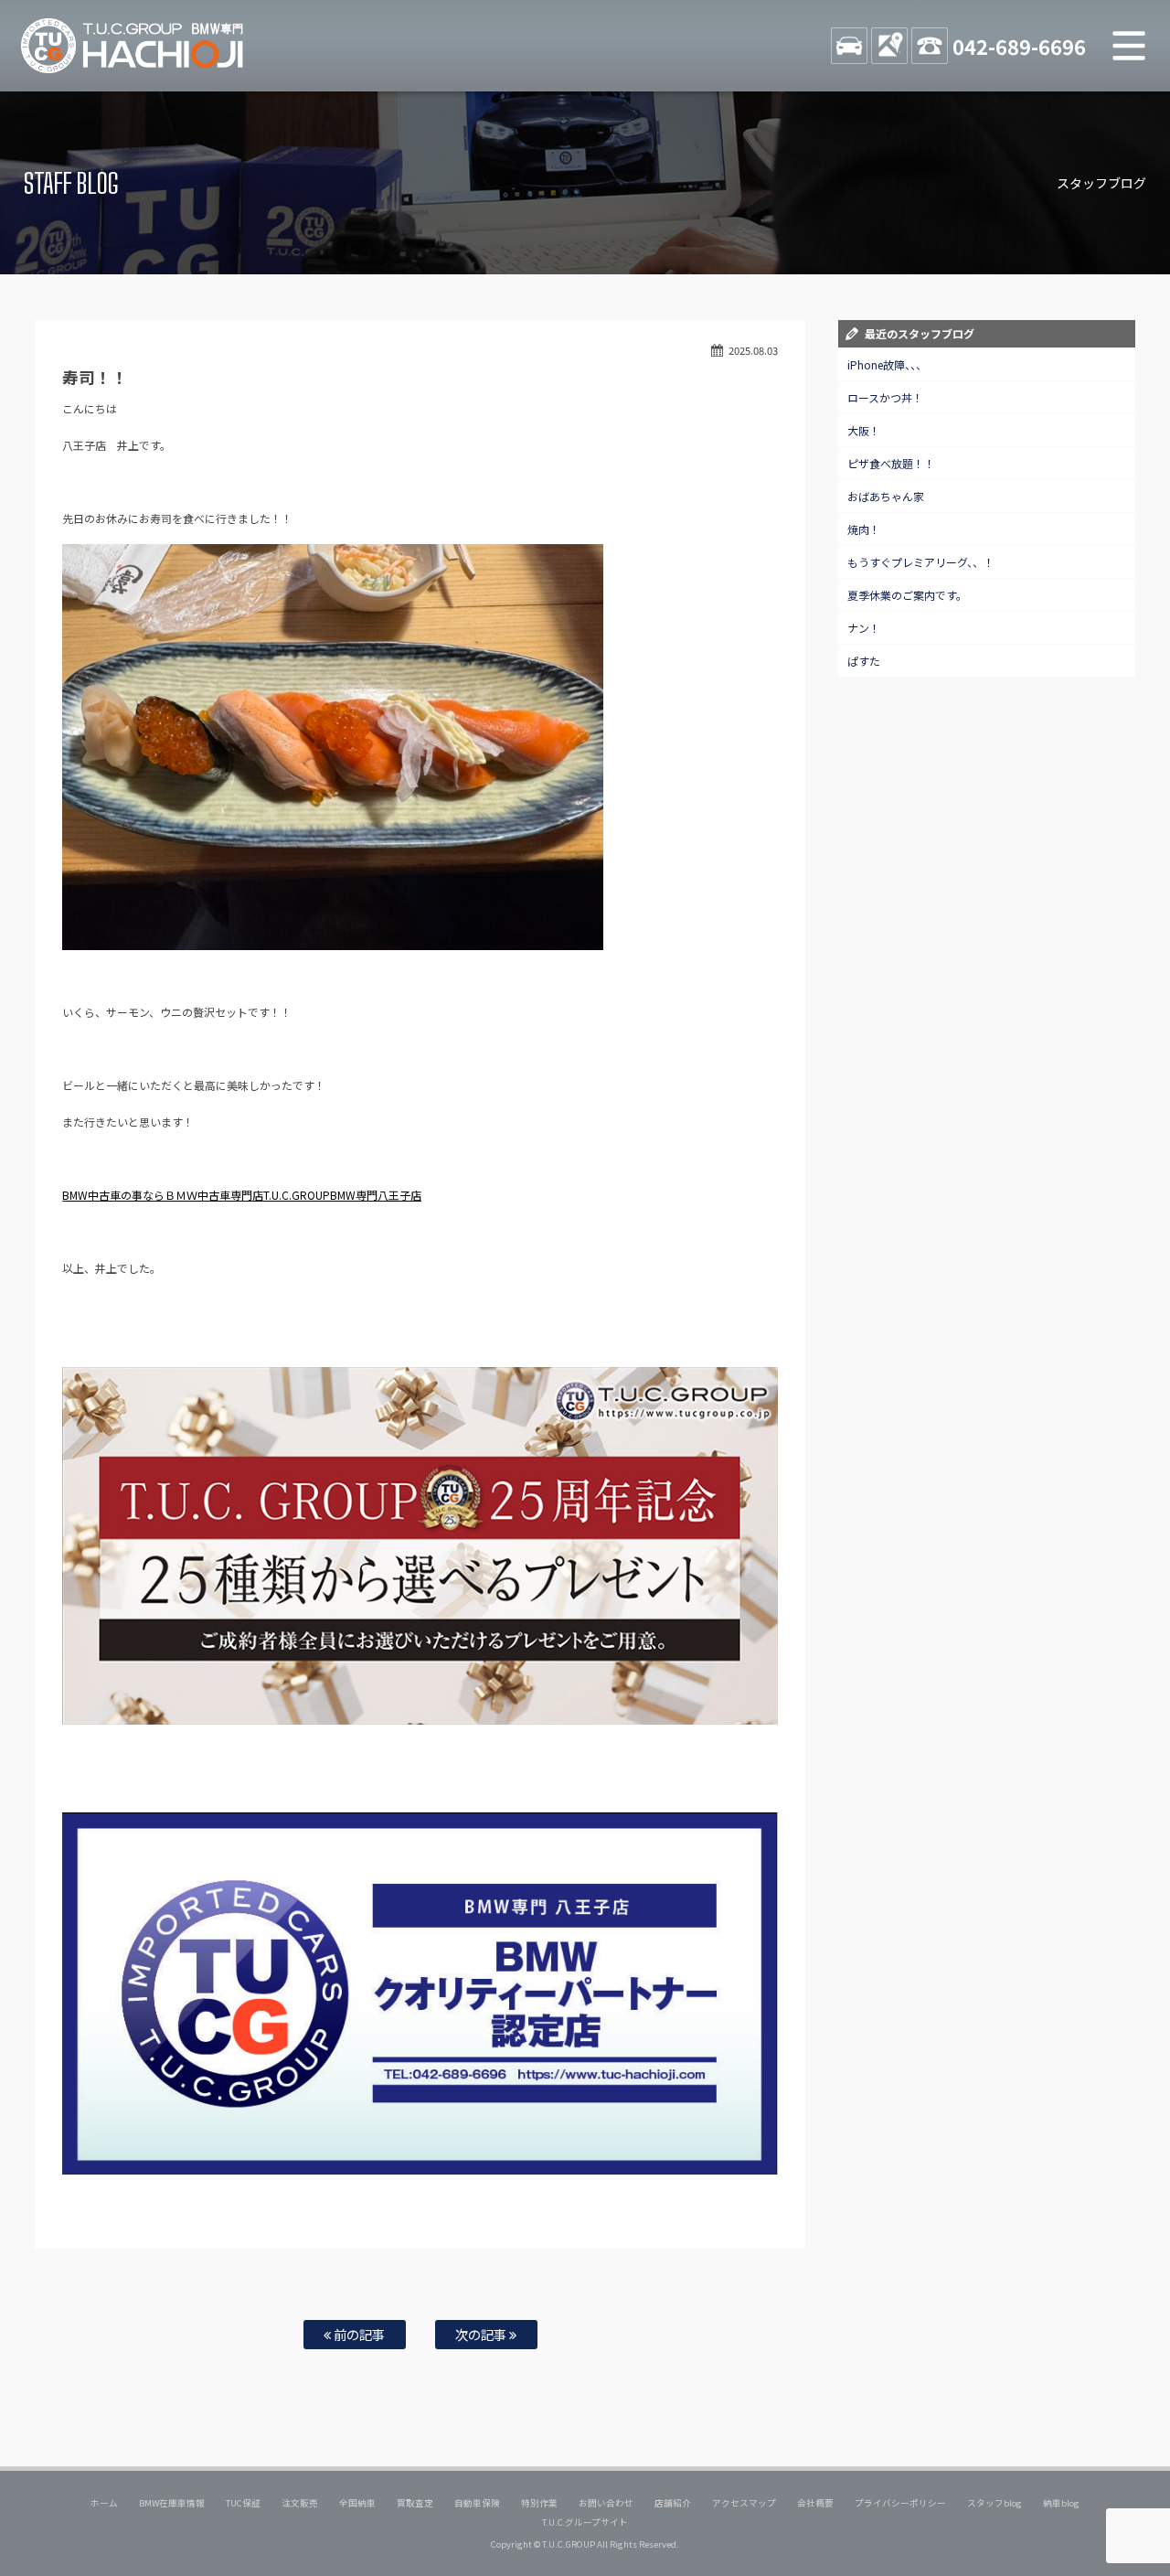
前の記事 (358, 2334)
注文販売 (300, 2503)
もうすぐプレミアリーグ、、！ (921, 562)
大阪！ (864, 430)
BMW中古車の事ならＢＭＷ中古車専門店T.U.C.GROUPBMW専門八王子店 (242, 1195)
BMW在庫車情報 (172, 2503)
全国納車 (357, 2503)
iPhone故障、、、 (887, 364)
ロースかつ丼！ (885, 397)
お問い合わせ (606, 2503)
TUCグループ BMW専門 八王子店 (133, 46)
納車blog (1061, 2503)
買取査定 (415, 2503)
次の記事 (482, 2334)
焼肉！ (864, 529)
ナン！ (864, 628)
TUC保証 (243, 2503)
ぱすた (864, 661)
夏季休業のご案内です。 (907, 595)
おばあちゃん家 (886, 496)
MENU (1129, 46)
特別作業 (539, 2503)
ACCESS (889, 46)
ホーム (104, 2503)
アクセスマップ (744, 2503)
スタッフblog (994, 2503)
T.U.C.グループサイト (585, 2522)
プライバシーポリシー (900, 2503)
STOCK (849, 46)
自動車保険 (477, 2503)
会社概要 (815, 2503)
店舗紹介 (673, 2503)
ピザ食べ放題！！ (891, 463)
